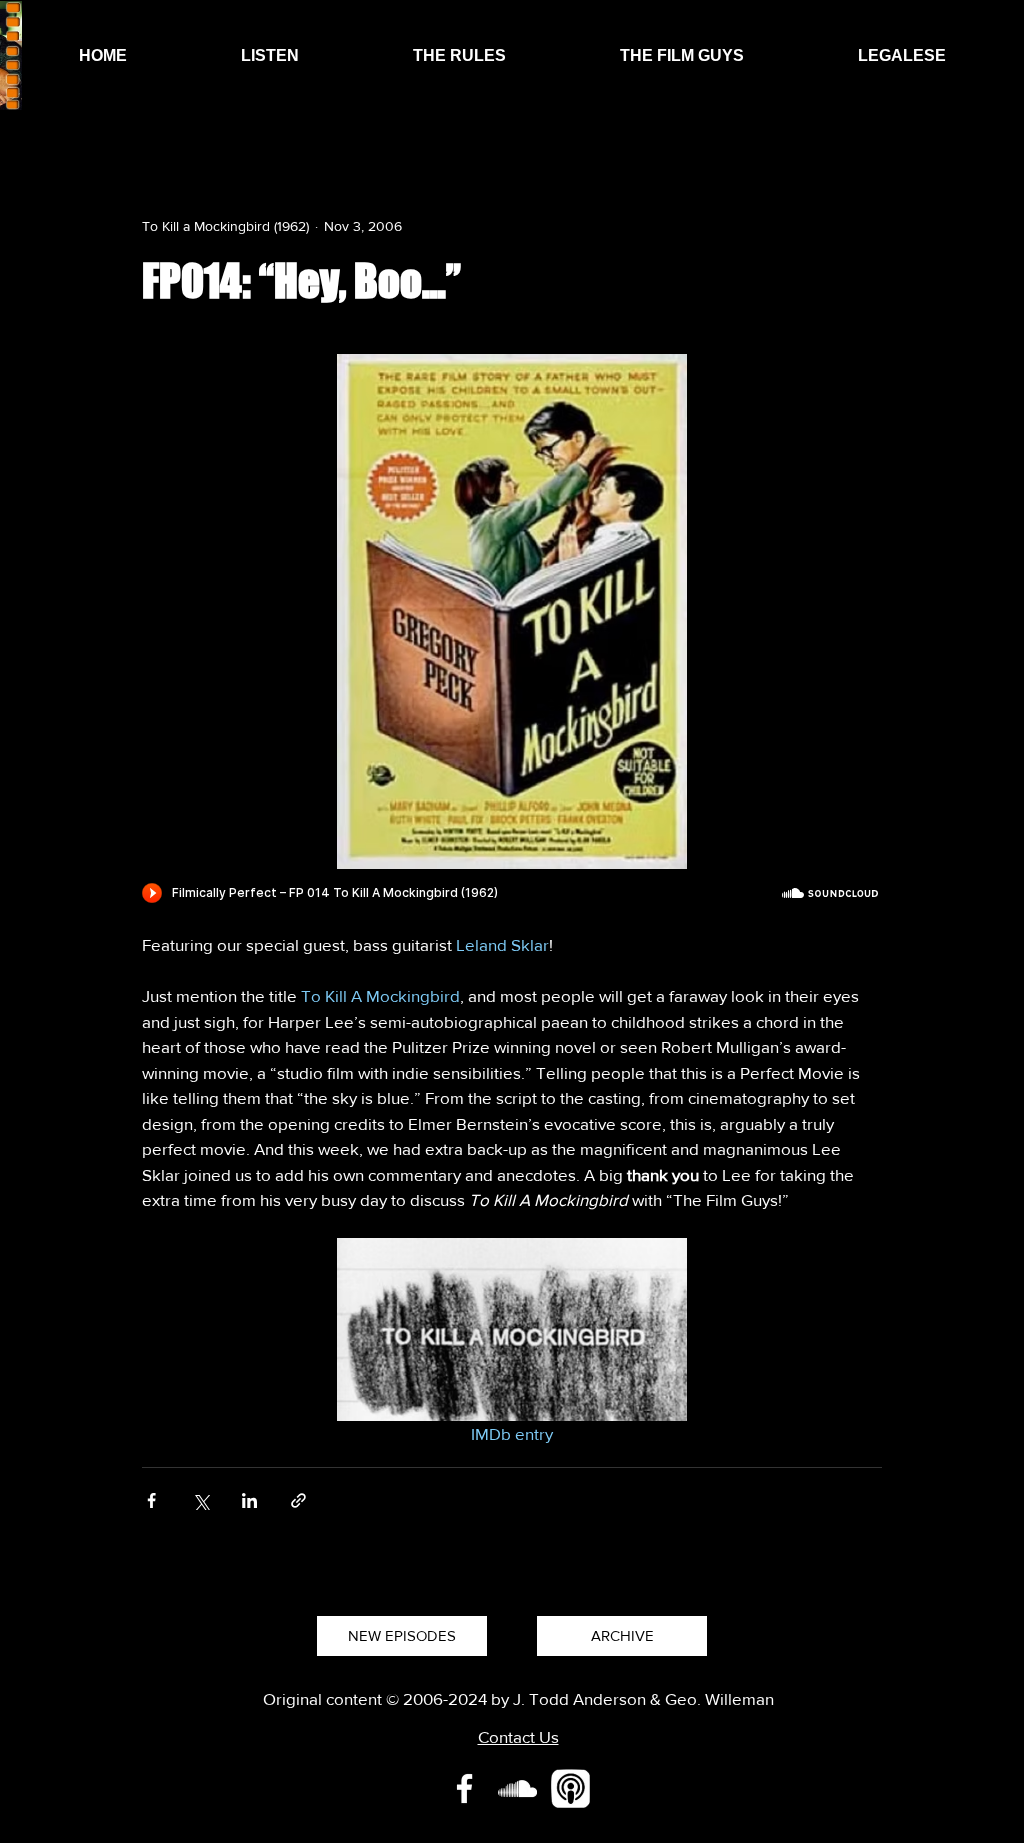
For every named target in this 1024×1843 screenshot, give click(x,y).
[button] (270, 55)
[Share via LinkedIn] (249, 1500)
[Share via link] (298, 1500)
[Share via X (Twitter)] (200, 1500)
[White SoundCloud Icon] (517, 1788)
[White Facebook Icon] (464, 1788)
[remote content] (512, 895)
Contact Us (518, 1736)
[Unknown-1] (570, 1788)
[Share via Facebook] (151, 1500)
